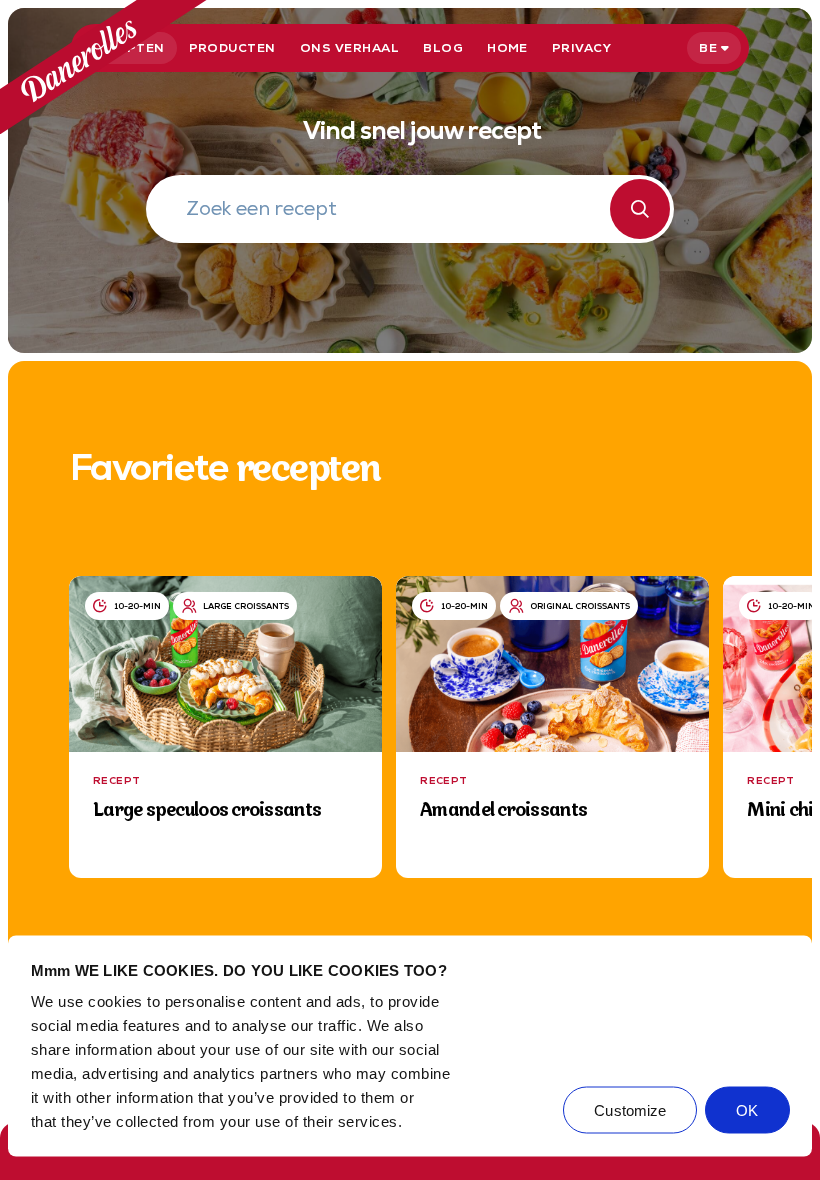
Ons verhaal (349, 48)
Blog (443, 48)
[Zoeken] (640, 209)
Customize (630, 1110)
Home (507, 48)
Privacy (581, 48)
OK (747, 1110)
